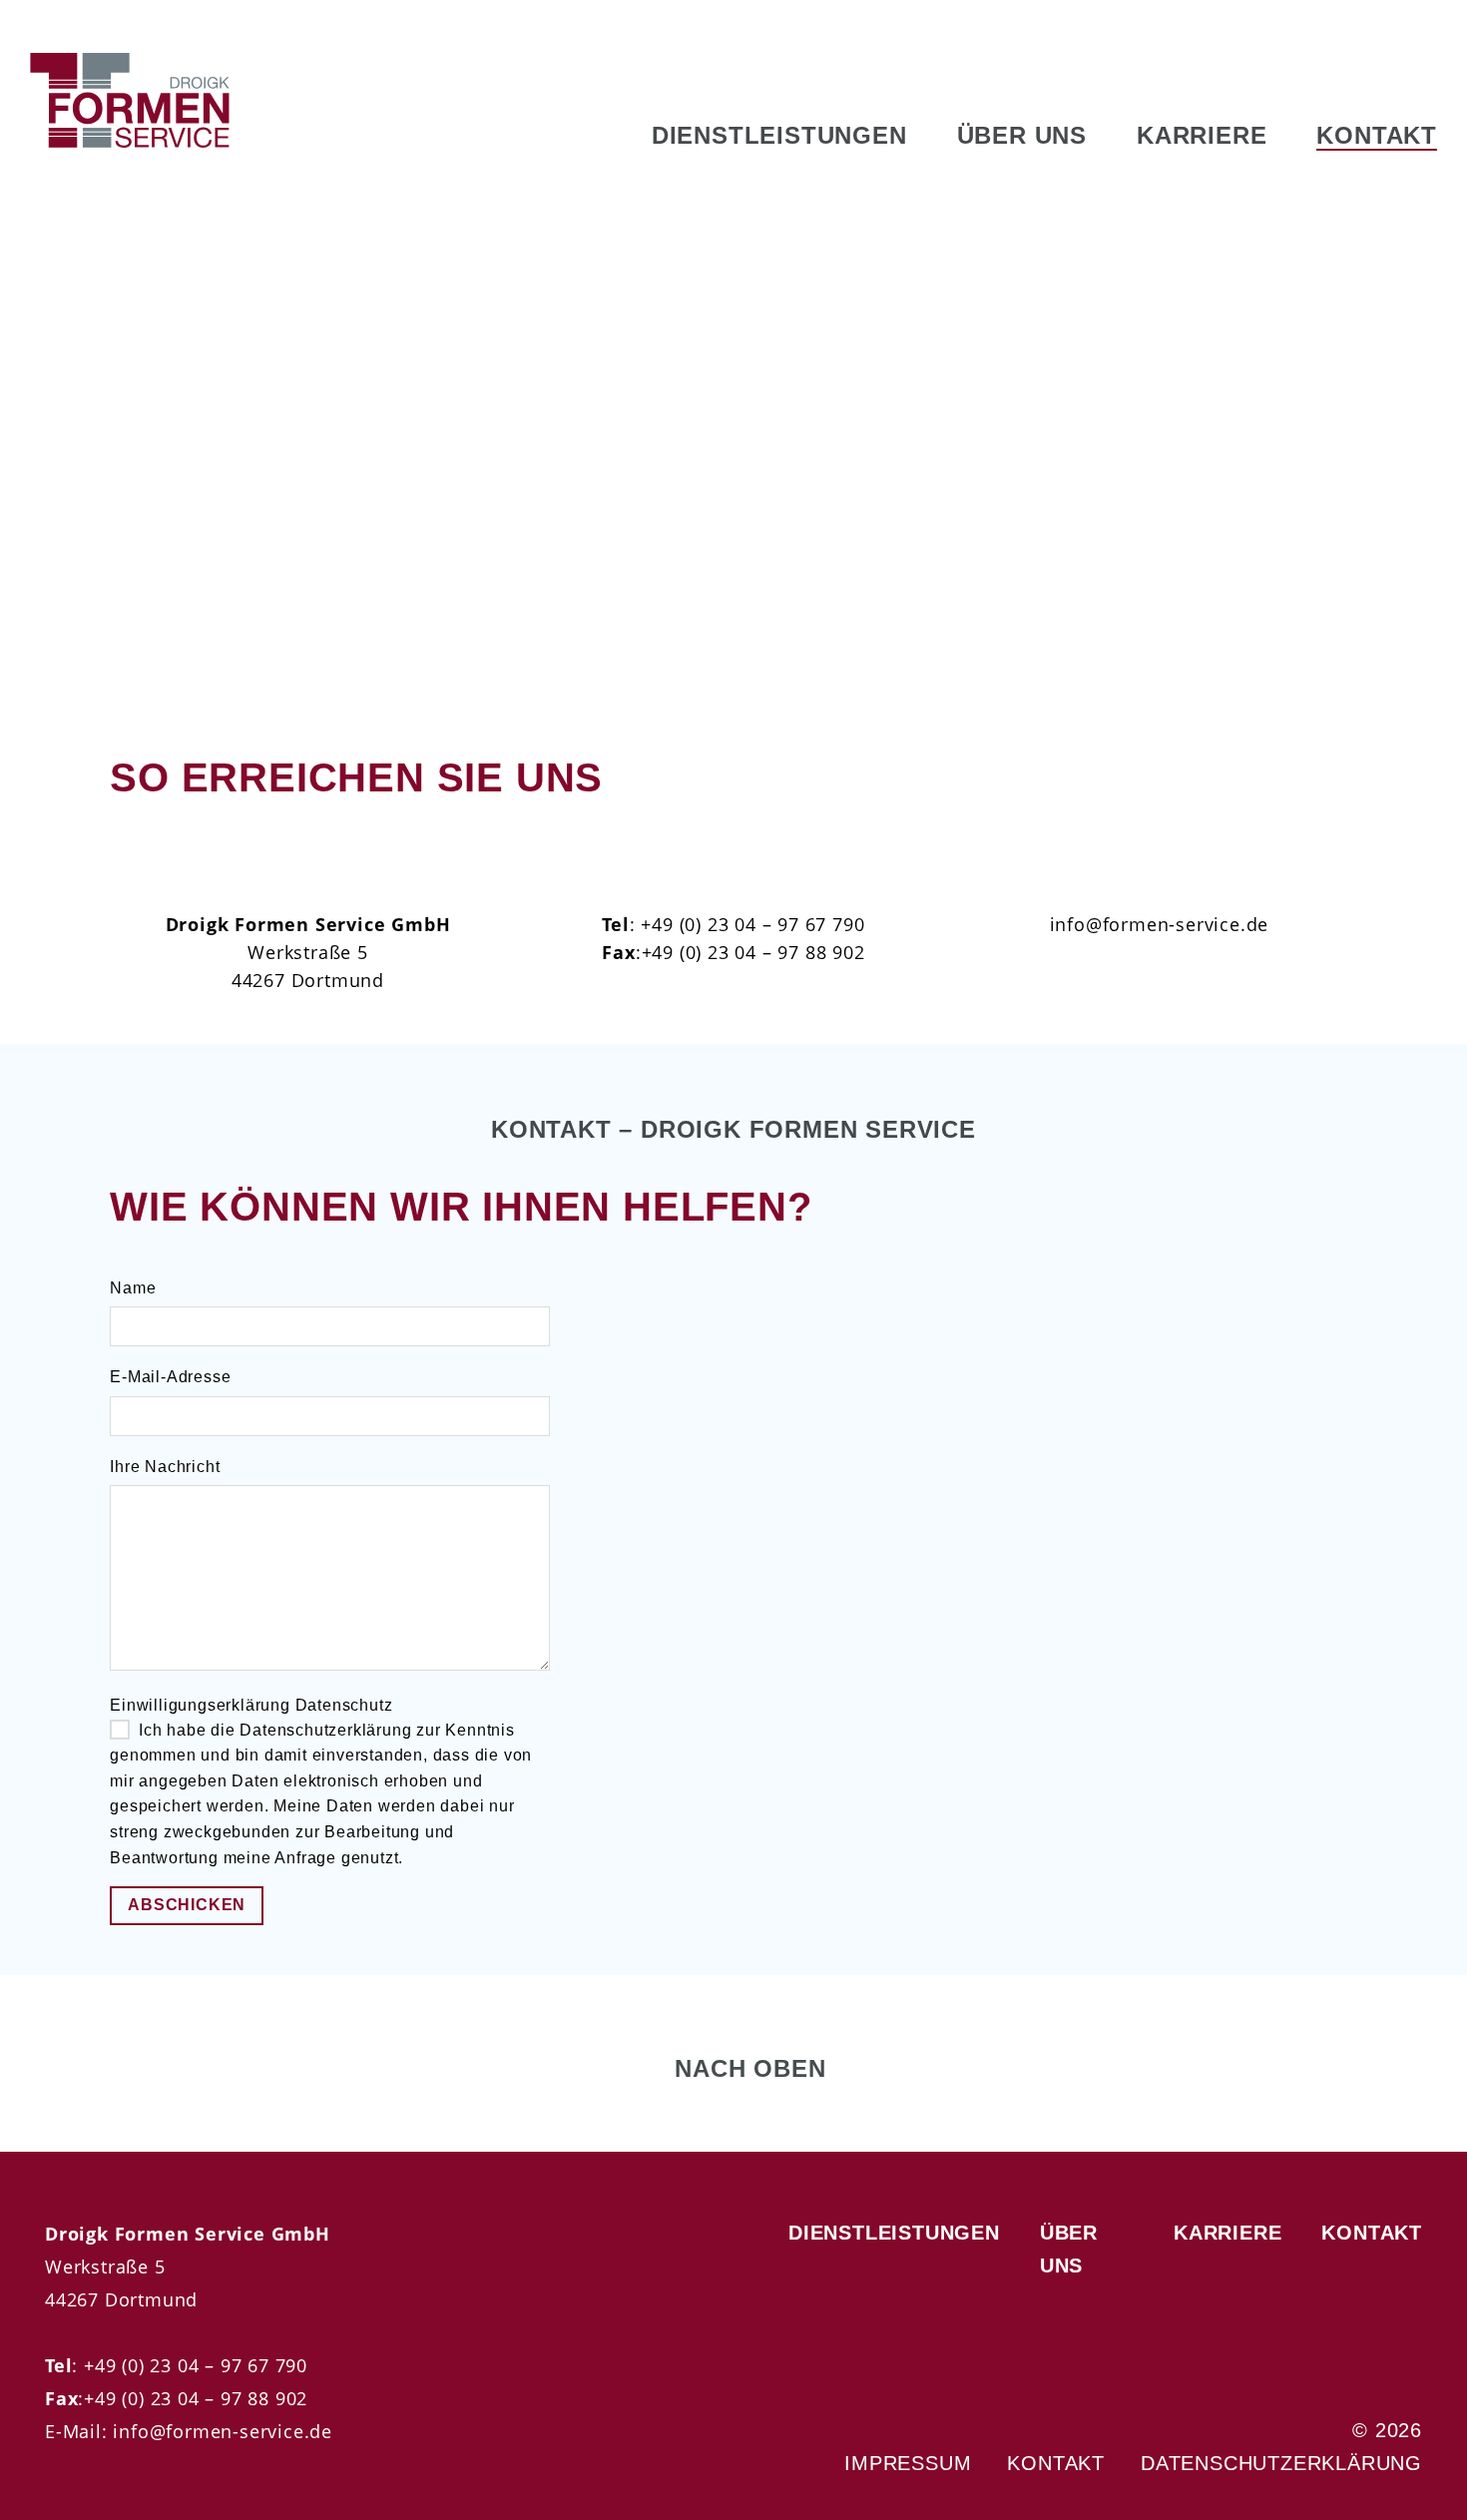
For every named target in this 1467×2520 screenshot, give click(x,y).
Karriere (1202, 135)
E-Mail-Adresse (170, 1377)
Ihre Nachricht (165, 1467)
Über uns (1022, 135)
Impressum (908, 2463)
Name (133, 1288)
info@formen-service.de (220, 2431)
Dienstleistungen (779, 135)
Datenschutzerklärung (1281, 2463)
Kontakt (1377, 135)
